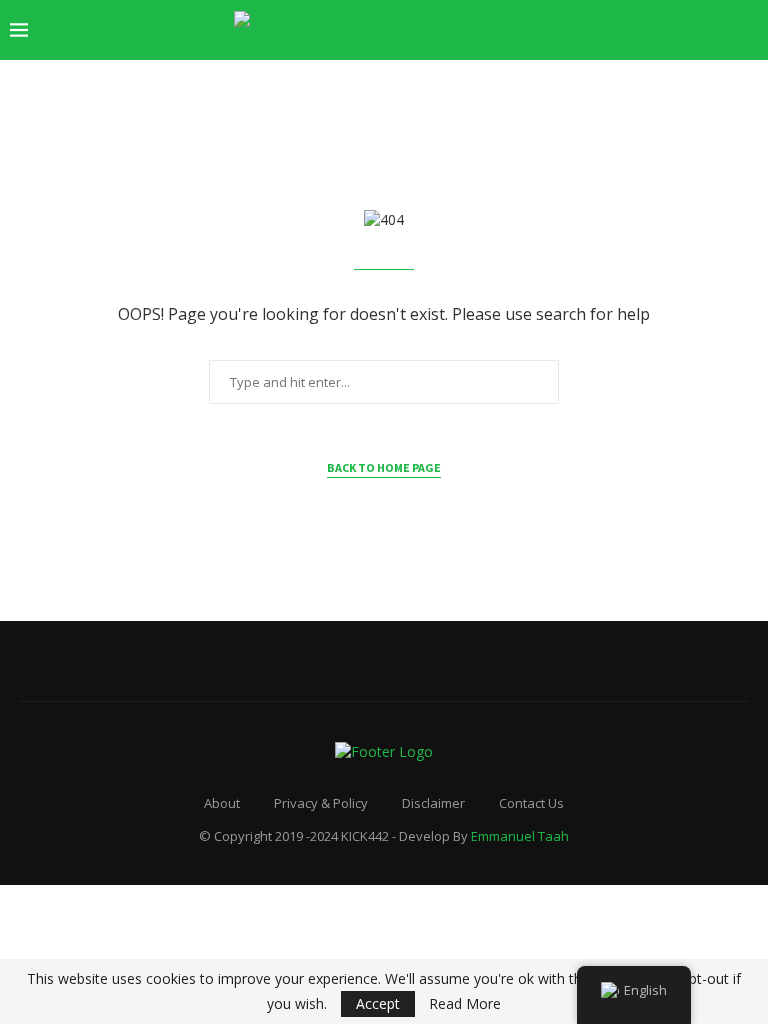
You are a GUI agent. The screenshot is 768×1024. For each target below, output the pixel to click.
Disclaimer (433, 803)
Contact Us (531, 803)
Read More (465, 1004)
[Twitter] (647, 30)
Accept (378, 1003)
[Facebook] (626, 30)
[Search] (748, 30)
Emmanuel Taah (520, 836)
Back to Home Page (384, 467)
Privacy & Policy (321, 803)
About (222, 803)
